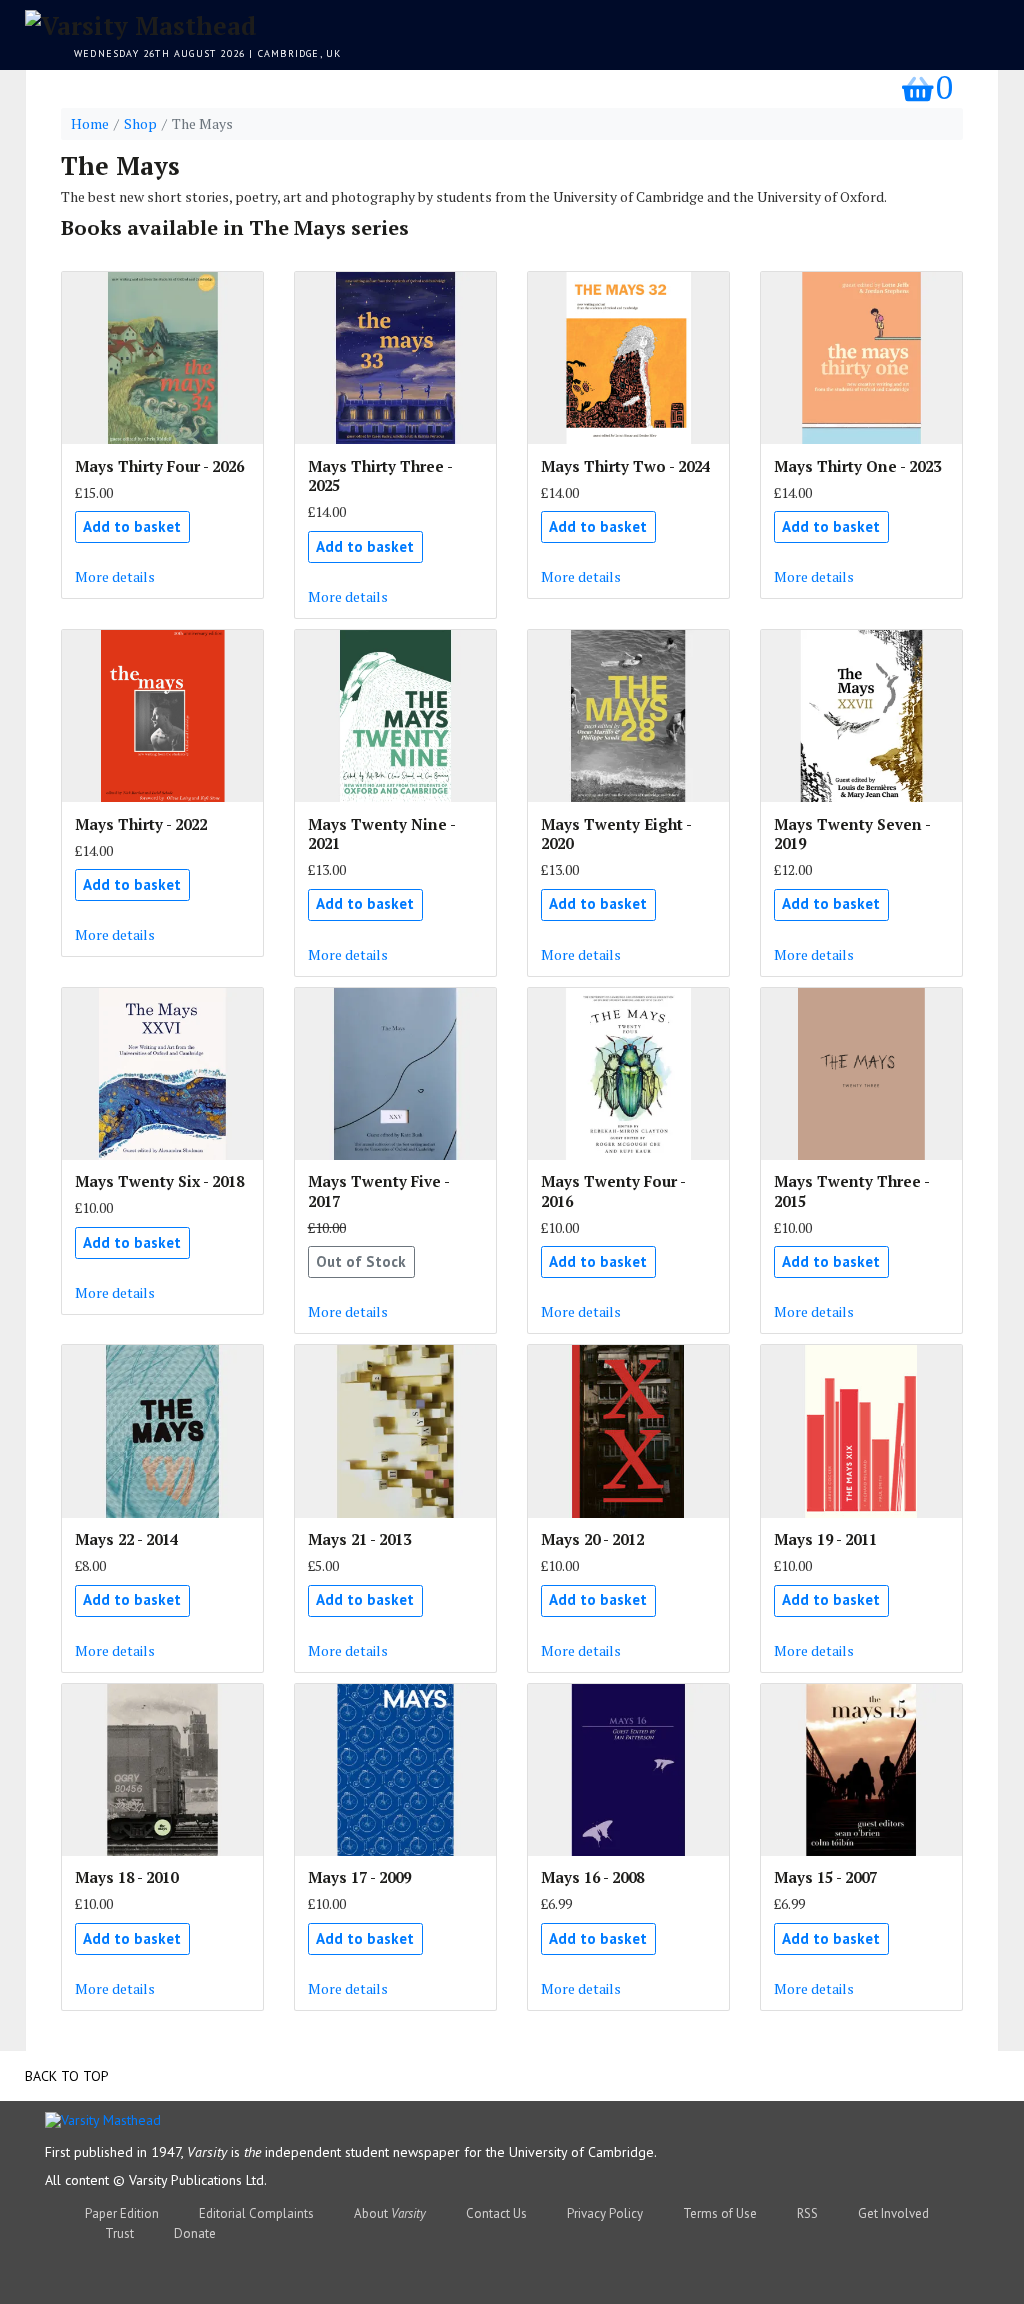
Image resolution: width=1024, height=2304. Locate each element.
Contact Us (496, 2213)
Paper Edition (122, 2213)
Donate (195, 2233)
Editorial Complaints (256, 2213)
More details (115, 576)
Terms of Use (720, 2213)
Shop (140, 124)
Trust (119, 2233)
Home (90, 124)
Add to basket (132, 526)
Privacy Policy (605, 2213)
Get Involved (893, 2213)
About (390, 2213)
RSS (807, 2213)
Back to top (67, 2076)
